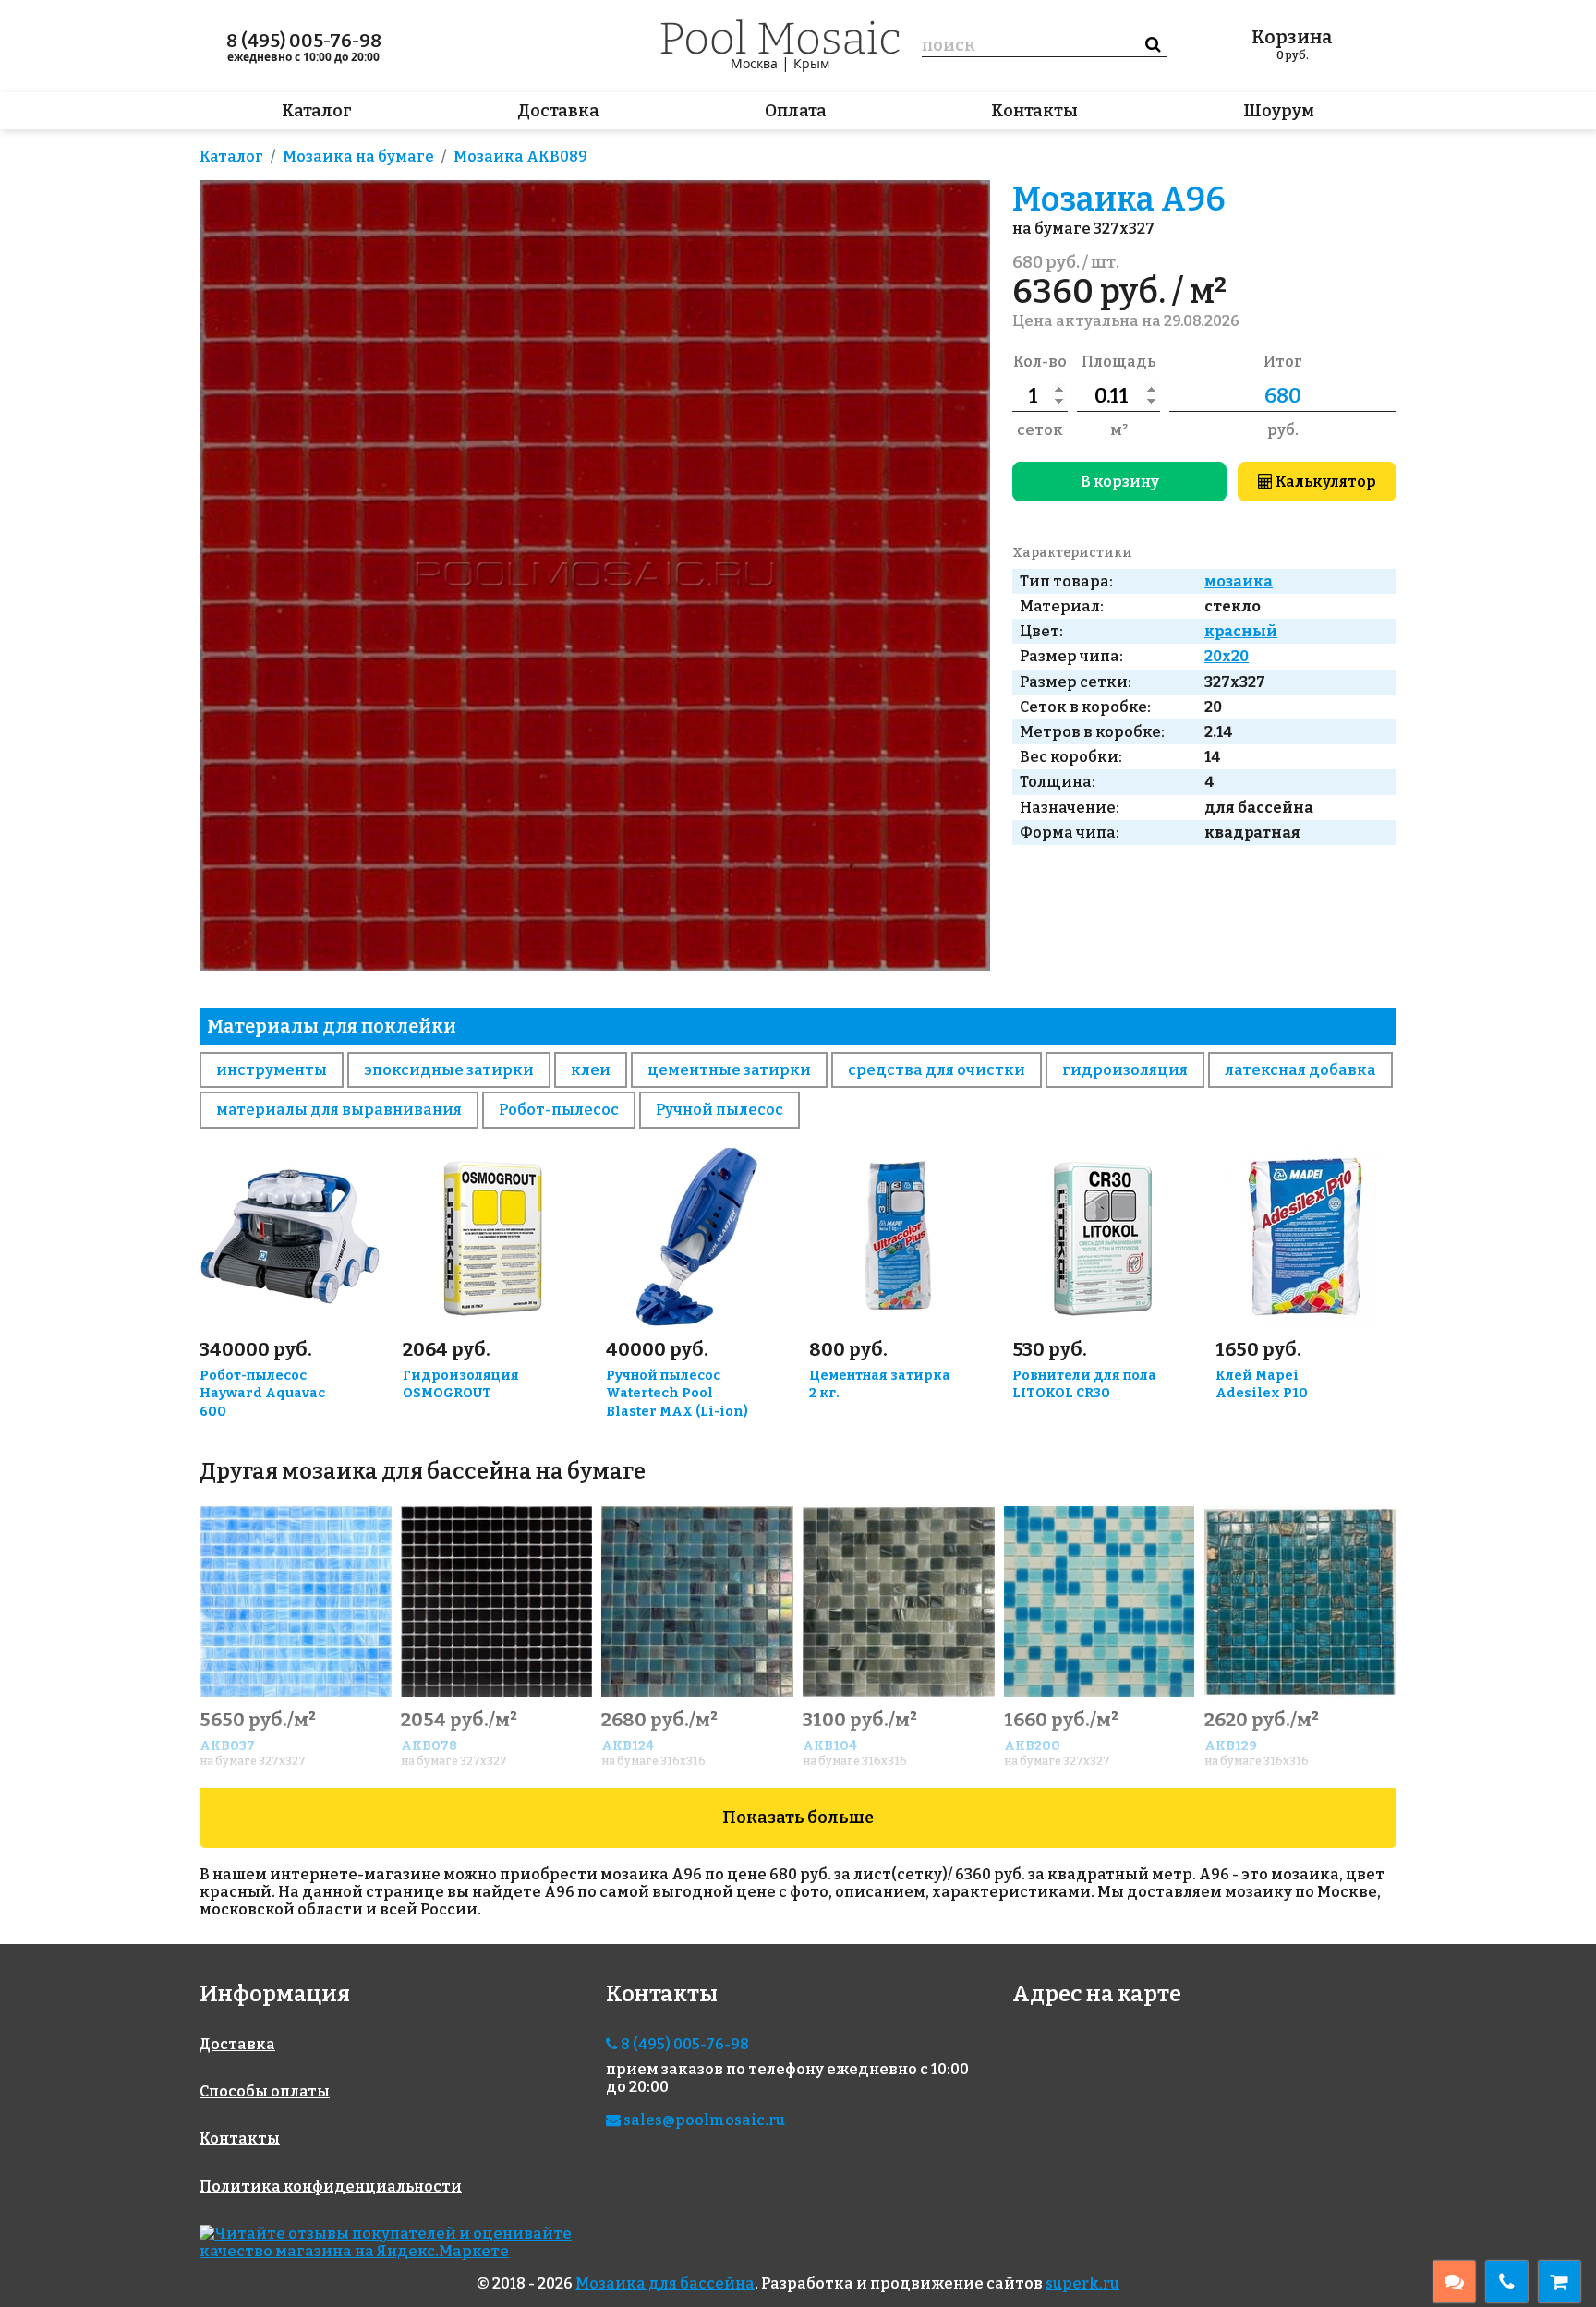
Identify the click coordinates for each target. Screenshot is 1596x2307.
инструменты (272, 1070)
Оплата (796, 111)
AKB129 (1231, 1746)
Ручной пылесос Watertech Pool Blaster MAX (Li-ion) (677, 1394)
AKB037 (227, 1746)
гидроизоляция (1125, 1070)
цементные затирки (729, 1070)
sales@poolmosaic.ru (703, 2120)
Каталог (317, 111)
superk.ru (1082, 2283)
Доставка (558, 111)
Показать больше (798, 1818)
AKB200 (1032, 1746)
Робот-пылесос (559, 1110)
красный (1241, 631)
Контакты (1034, 111)
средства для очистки (937, 1070)
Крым (811, 63)
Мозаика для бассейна (665, 2283)
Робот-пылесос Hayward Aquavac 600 (262, 1394)
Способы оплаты (265, 2091)
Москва (754, 63)
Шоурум (1279, 111)
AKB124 (628, 1746)
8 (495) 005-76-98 (304, 41)
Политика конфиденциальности (331, 2186)
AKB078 (429, 1746)
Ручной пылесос (719, 1110)
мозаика (1239, 581)
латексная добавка (1300, 1070)
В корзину (1120, 482)
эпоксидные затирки (449, 1070)
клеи (591, 1070)
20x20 (1227, 656)
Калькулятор (1324, 482)
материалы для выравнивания (339, 1110)
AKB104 (830, 1746)
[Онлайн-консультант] (1454, 2282)
